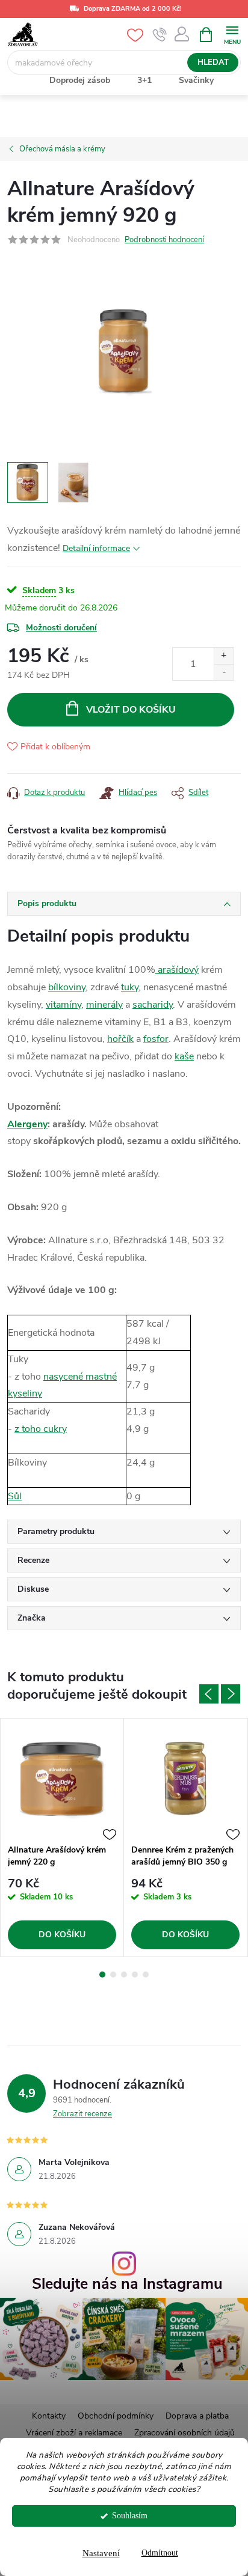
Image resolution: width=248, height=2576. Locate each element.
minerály (104, 1005)
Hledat (213, 62)
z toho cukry (41, 1429)
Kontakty (49, 2416)
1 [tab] (102, 1975)
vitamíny (64, 1005)
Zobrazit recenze (82, 2114)
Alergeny (27, 1124)
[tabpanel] (62, 1838)
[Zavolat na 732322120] (160, 35)
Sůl (15, 1496)
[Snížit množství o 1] (224, 672)
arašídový (177, 970)
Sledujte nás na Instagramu (127, 2284)
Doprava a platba (197, 2416)
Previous (209, 1694)
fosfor (156, 1039)
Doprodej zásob (80, 80)
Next (231, 1694)
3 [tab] (124, 1975)
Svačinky (196, 80)
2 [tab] (113, 1975)
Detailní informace (96, 548)
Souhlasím (130, 2516)
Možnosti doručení (61, 628)
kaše (184, 1056)
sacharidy (153, 1005)
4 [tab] (135, 1975)
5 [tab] (146, 1975)
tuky (130, 987)
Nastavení (101, 2553)
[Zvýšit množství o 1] (224, 656)
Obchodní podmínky (116, 2416)
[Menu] (232, 34)
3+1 (144, 80)
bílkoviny (67, 987)
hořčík (120, 1039)
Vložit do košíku (131, 710)
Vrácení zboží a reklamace (74, 2433)
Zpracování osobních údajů (184, 2433)
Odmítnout (160, 2553)
